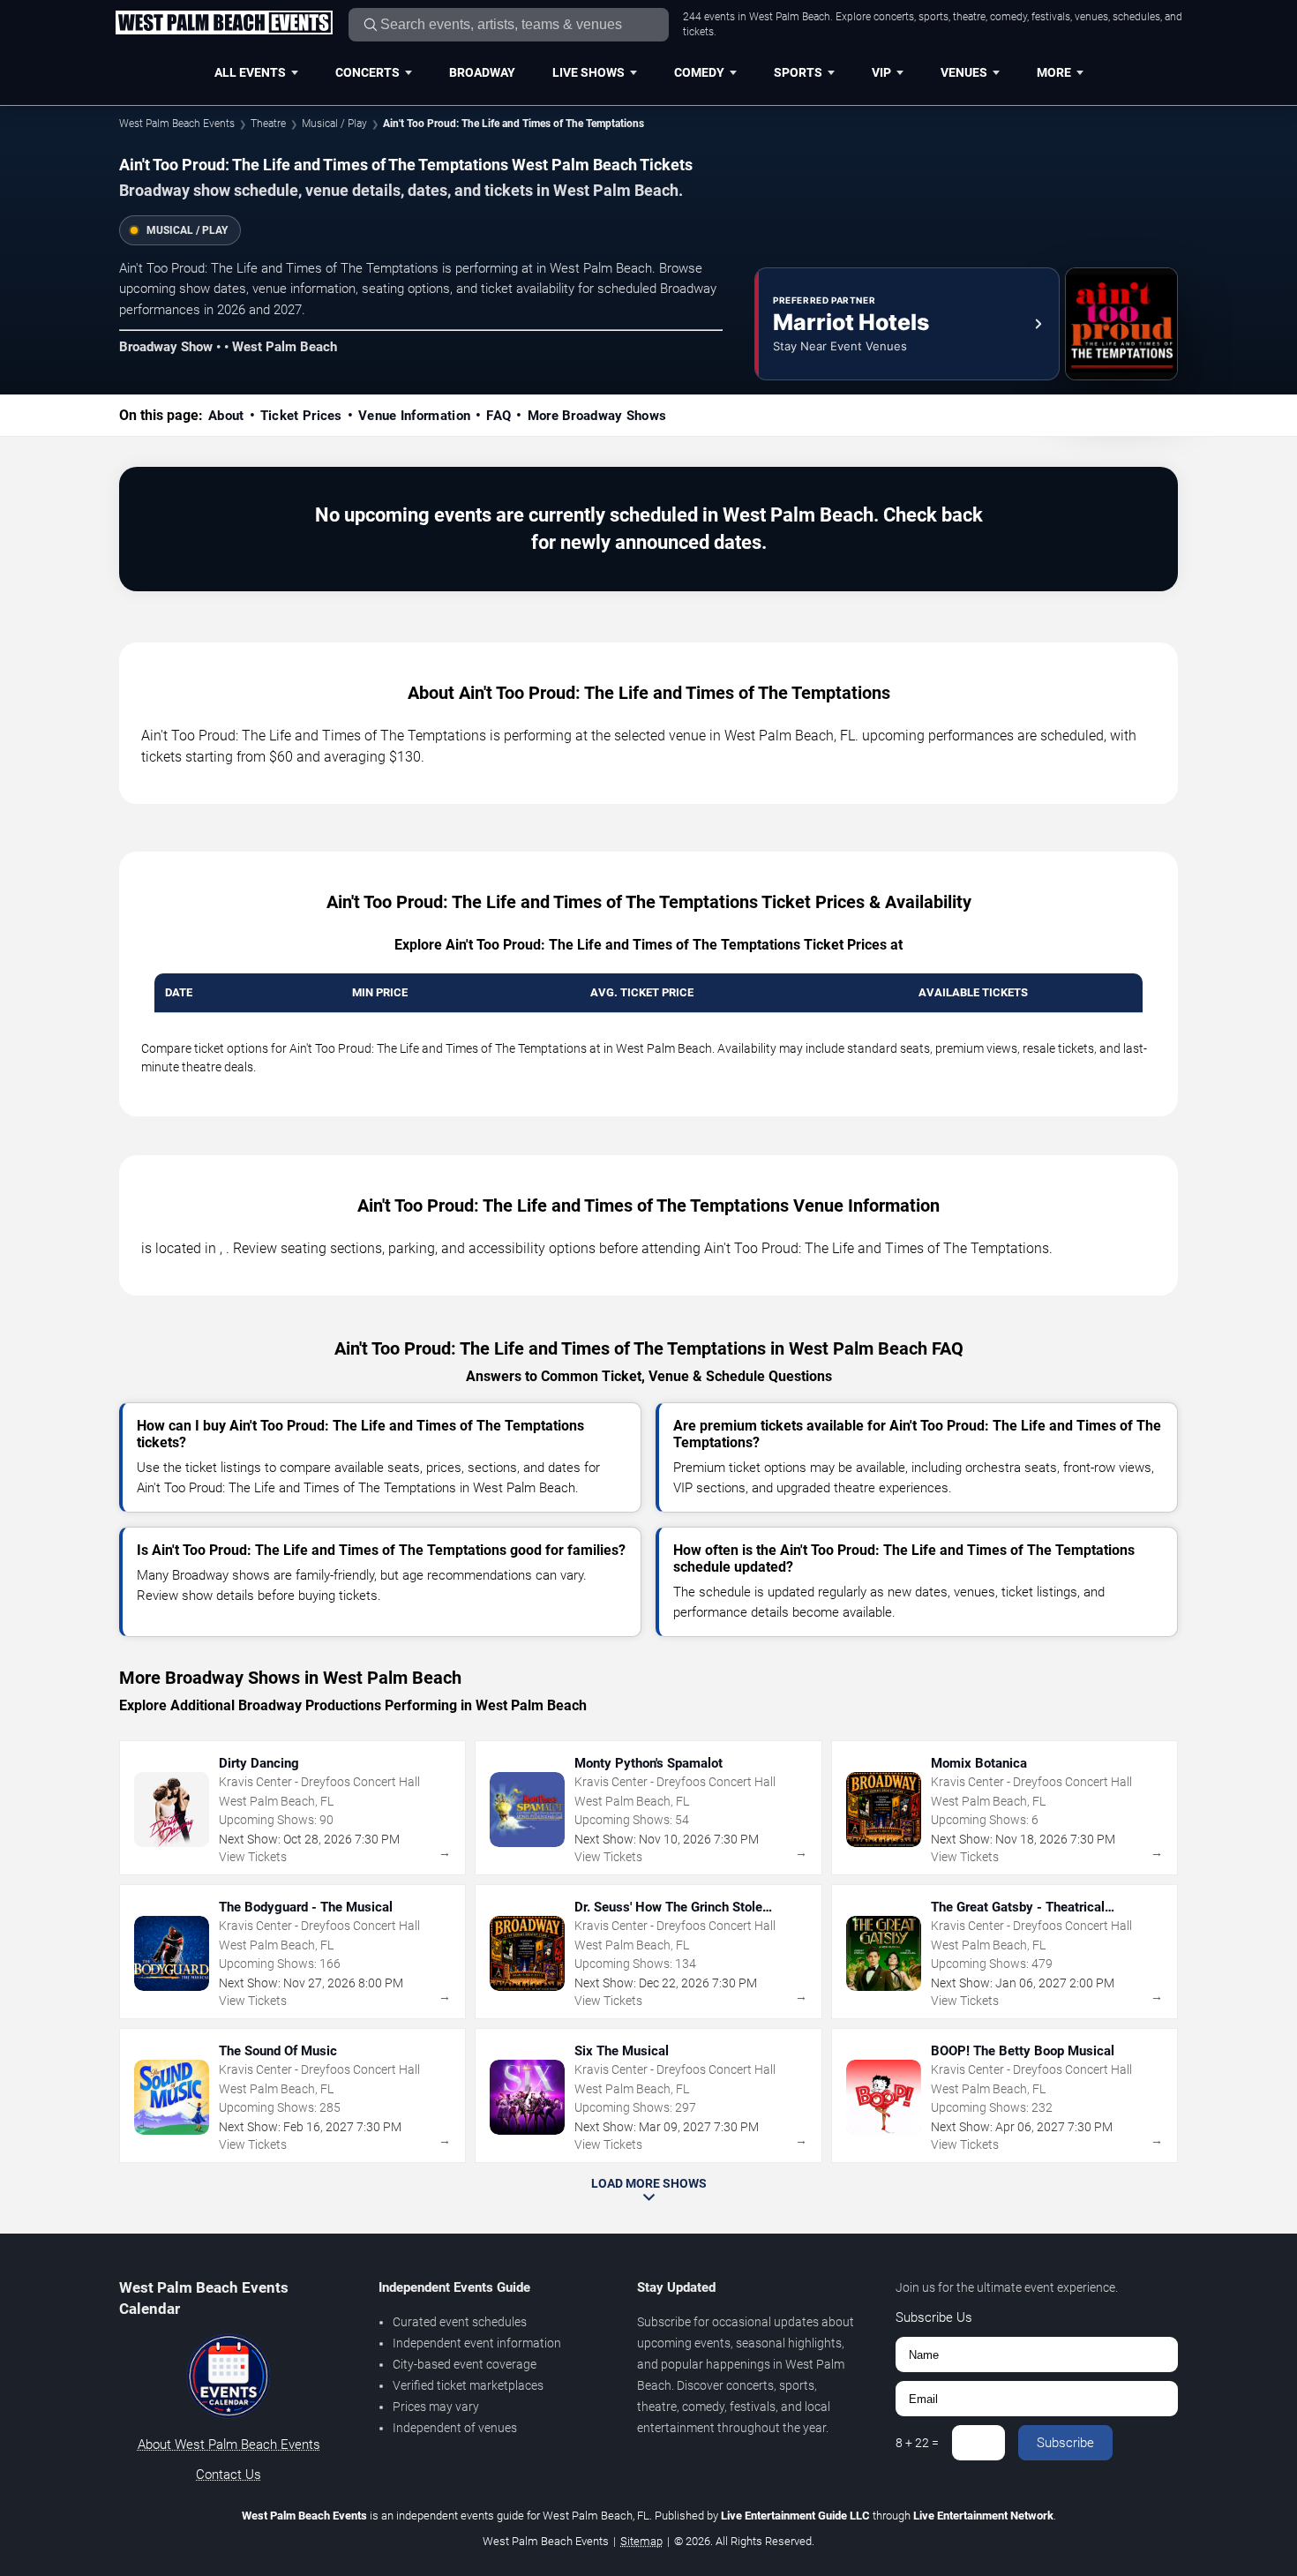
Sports (798, 72)
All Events (250, 72)
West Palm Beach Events (177, 124)
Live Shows (589, 72)
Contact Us (229, 2475)
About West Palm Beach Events (229, 2445)
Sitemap (641, 2541)
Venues (964, 72)
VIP (881, 72)
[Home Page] (224, 24)
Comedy (699, 72)
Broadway (482, 72)
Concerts (367, 72)
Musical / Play (334, 124)
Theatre (268, 124)
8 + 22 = (917, 2443)
